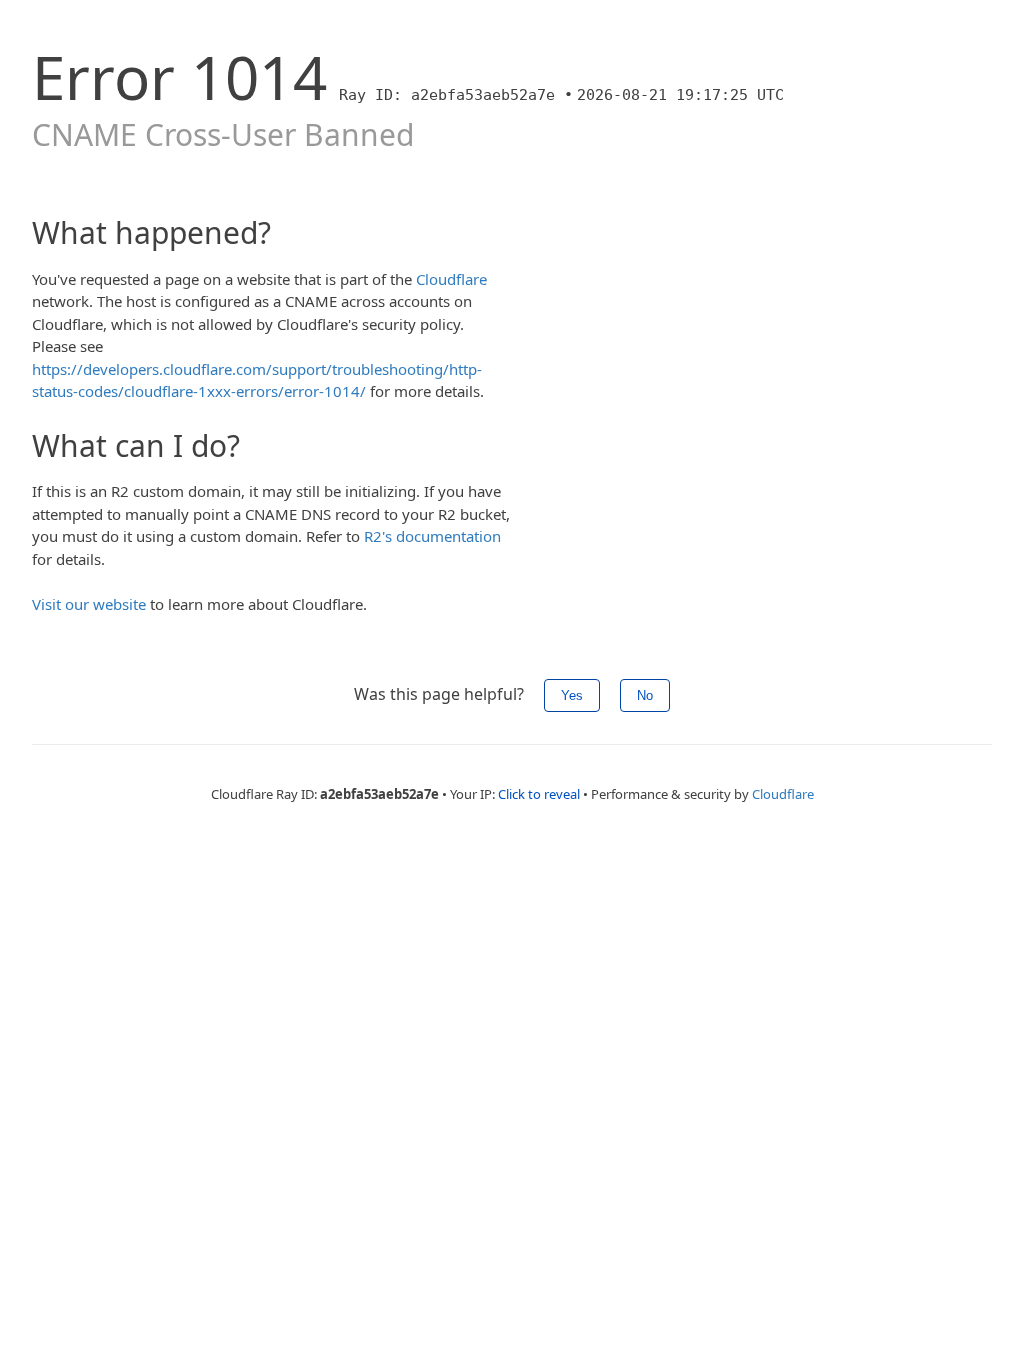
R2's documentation (432, 536)
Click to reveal (539, 794)
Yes (572, 695)
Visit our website (89, 604)
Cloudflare (451, 279)
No (645, 695)
